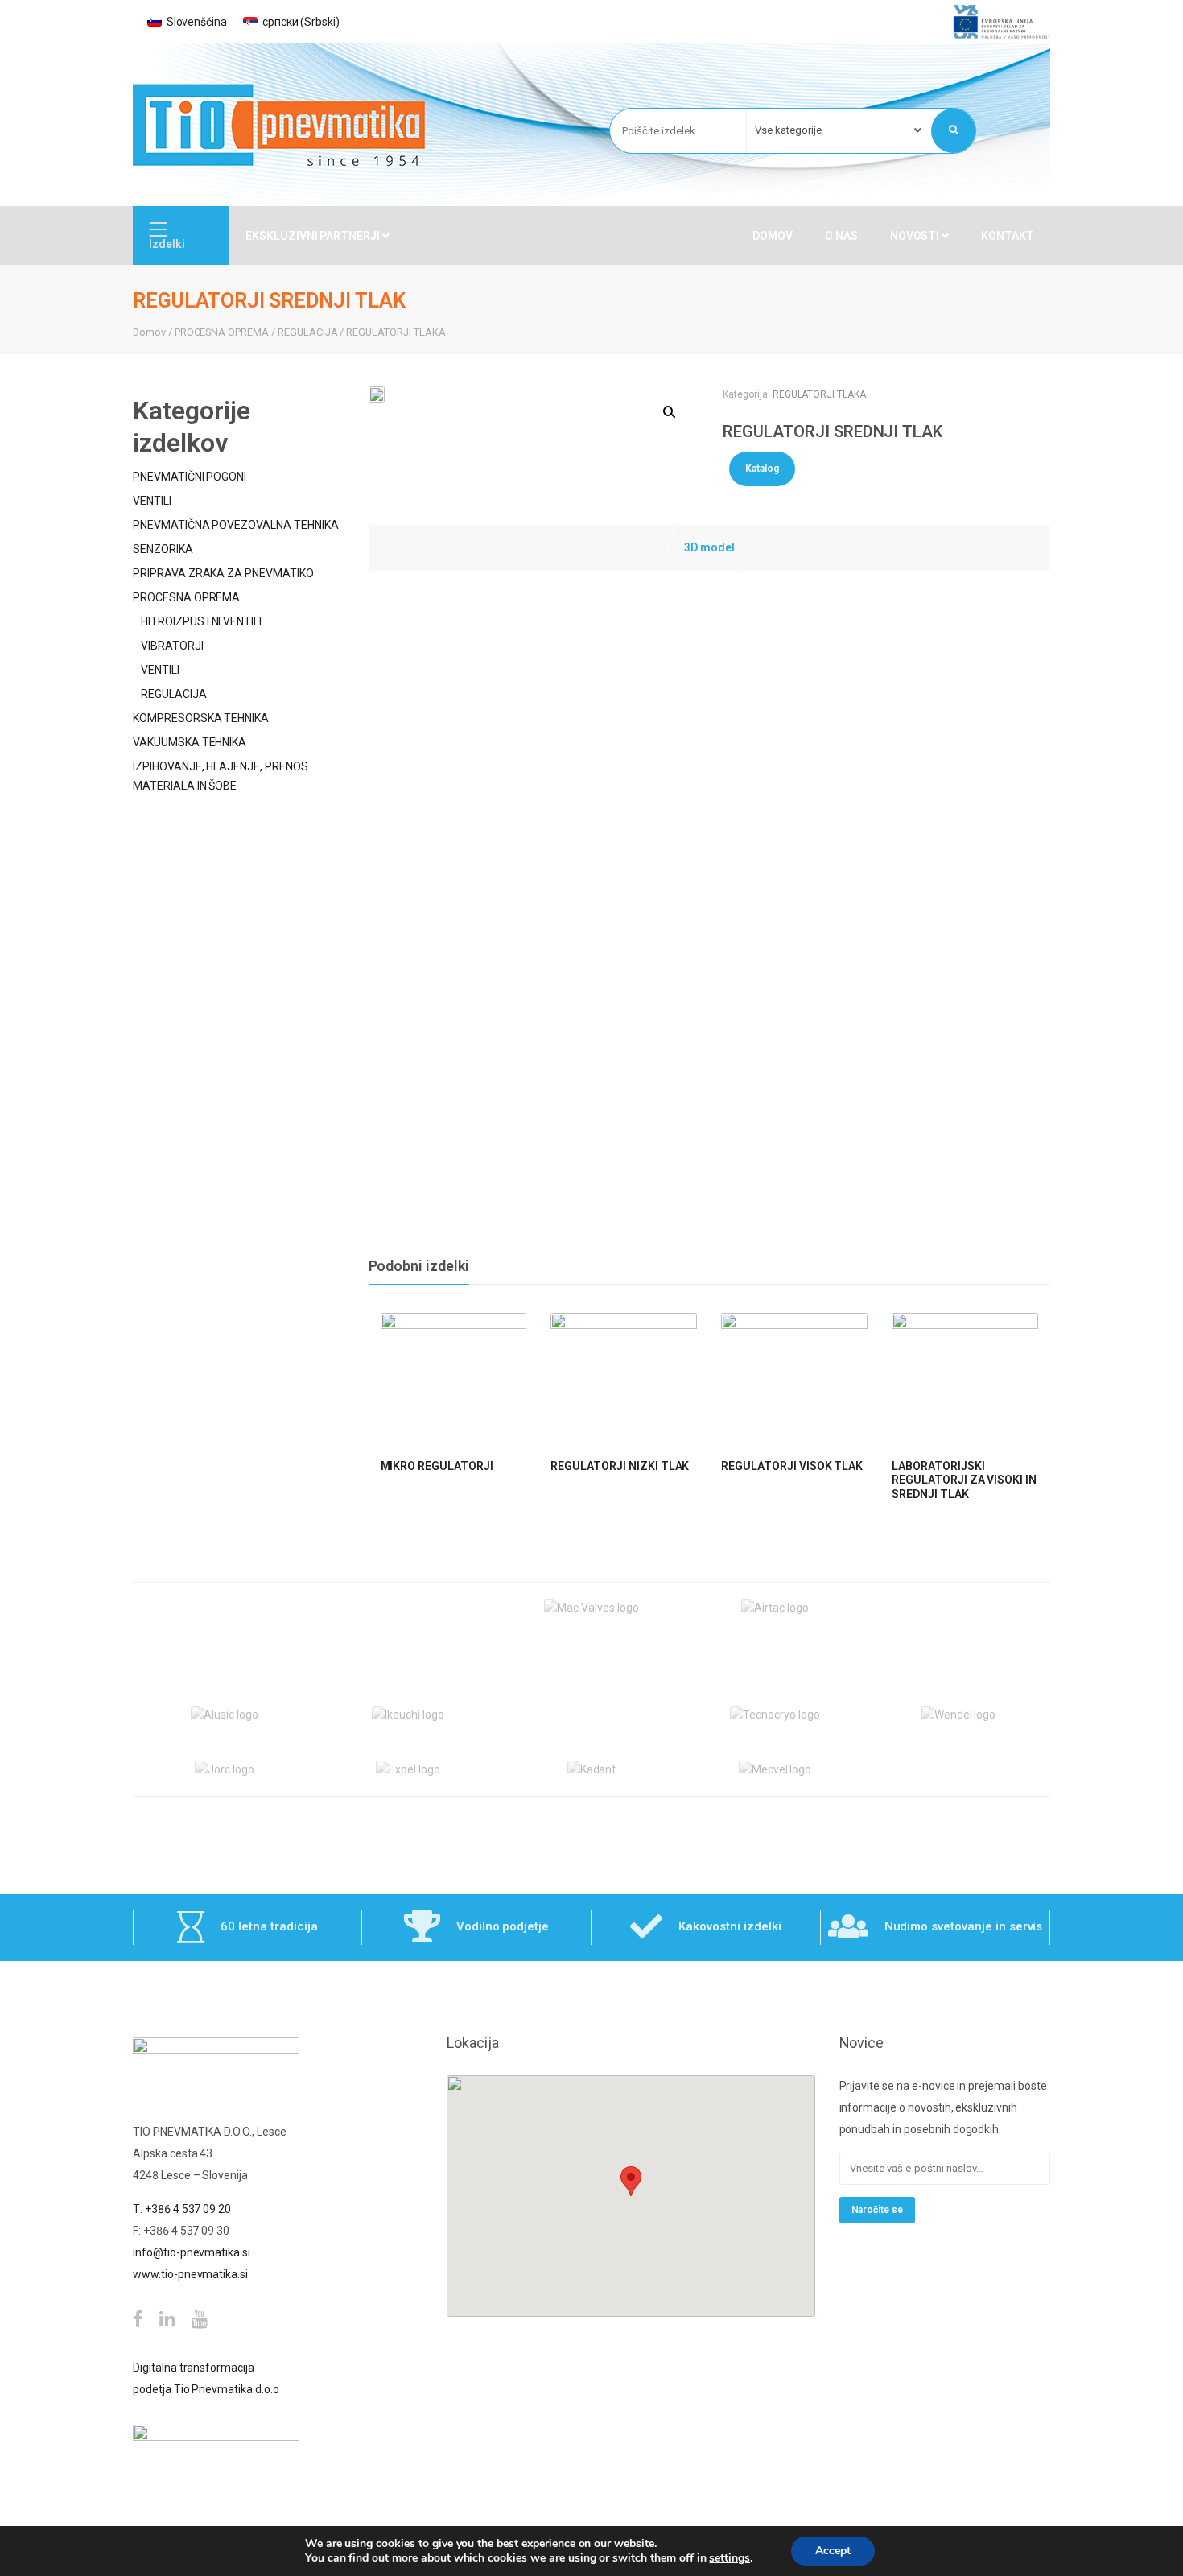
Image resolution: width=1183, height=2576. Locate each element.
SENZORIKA (163, 549)
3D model (709, 547)
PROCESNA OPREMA (222, 332)
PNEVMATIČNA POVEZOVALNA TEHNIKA (236, 525)
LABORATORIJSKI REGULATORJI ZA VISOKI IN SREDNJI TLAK (964, 1480)
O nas (841, 236)
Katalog (762, 469)
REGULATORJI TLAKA (396, 332)
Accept (833, 2551)
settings (730, 2558)
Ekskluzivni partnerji (314, 236)
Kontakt (1008, 236)
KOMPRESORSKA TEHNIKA (201, 718)
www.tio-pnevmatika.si (190, 2274)
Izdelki (167, 244)
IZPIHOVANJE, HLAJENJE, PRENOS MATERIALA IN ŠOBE (221, 776)
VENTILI (152, 501)
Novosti (916, 236)
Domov (773, 236)
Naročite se (878, 2210)
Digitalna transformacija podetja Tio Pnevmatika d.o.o (206, 2378)
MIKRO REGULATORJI (437, 1466)
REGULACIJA (308, 332)
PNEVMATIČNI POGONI (190, 477)
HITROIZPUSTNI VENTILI (201, 621)
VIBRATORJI (172, 646)
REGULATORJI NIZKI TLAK (620, 1466)
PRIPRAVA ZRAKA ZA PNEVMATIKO (223, 573)
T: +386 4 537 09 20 (182, 2209)
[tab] (709, 548)
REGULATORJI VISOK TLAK (792, 1466)
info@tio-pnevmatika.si (192, 2252)
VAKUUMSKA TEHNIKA (190, 742)
